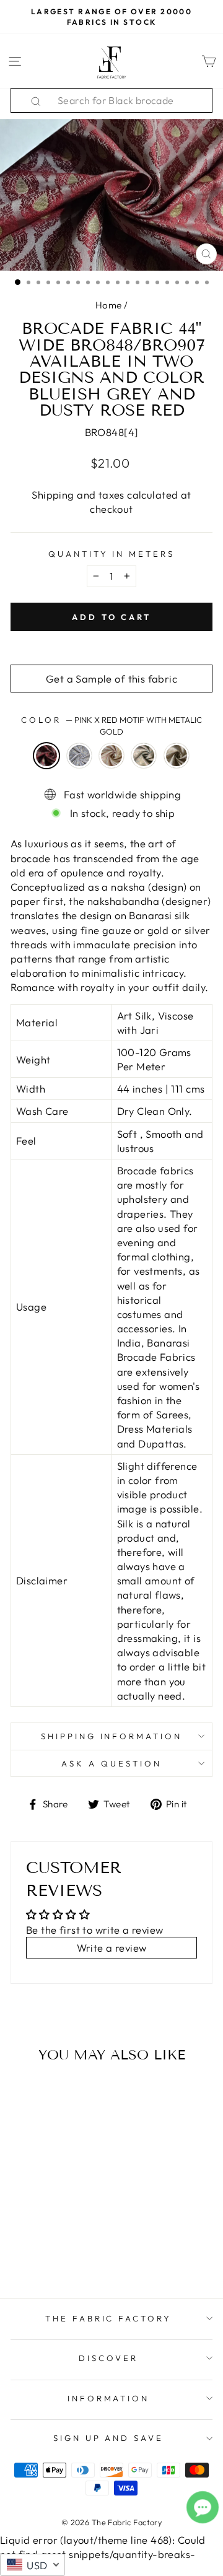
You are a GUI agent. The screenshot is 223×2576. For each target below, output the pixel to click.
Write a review (112, 1948)
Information (109, 2398)
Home (109, 305)
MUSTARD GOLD (177, 756)
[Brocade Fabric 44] (20, 2229)
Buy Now (49, 2253)
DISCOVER (108, 2358)
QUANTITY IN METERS (112, 554)
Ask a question (111, 1763)
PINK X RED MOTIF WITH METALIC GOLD (46, 756)
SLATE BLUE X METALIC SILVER (79, 756)
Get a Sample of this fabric (111, 679)
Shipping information (112, 1736)
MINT (144, 756)
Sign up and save (109, 2438)
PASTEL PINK (111, 756)
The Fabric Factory (109, 2318)
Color (111, 726)
